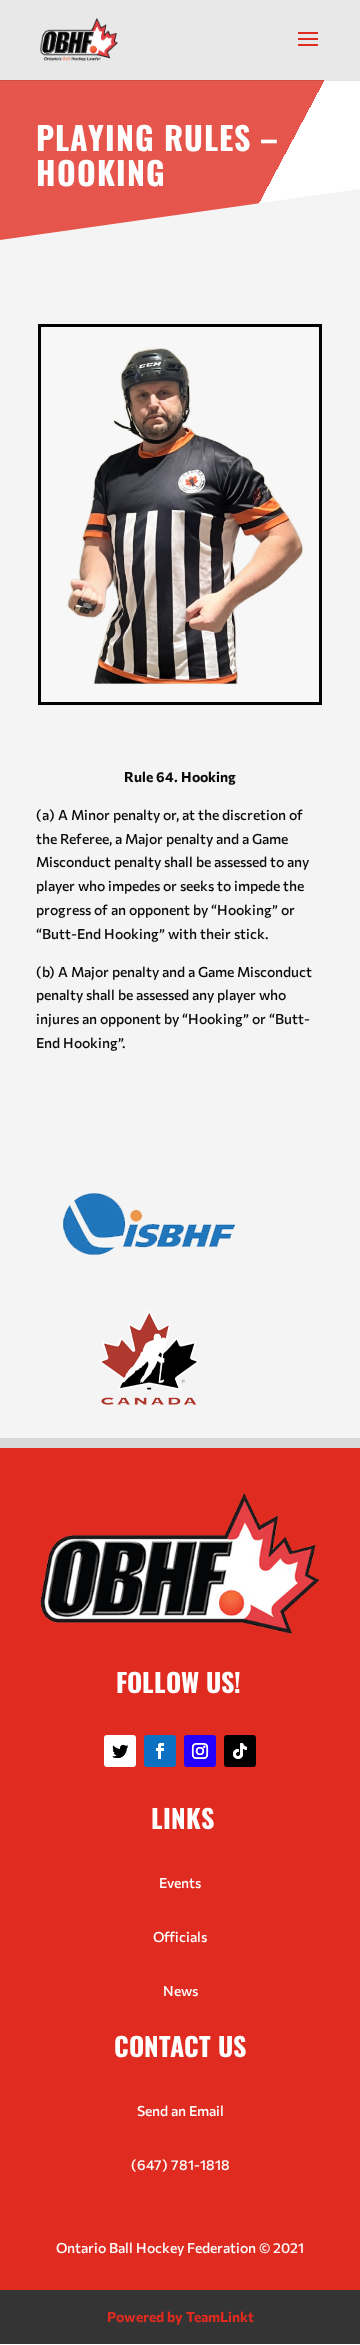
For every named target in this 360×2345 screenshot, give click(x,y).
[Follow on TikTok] (240, 1751)
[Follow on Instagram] (200, 1751)
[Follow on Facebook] (160, 1751)
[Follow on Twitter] (120, 1751)
